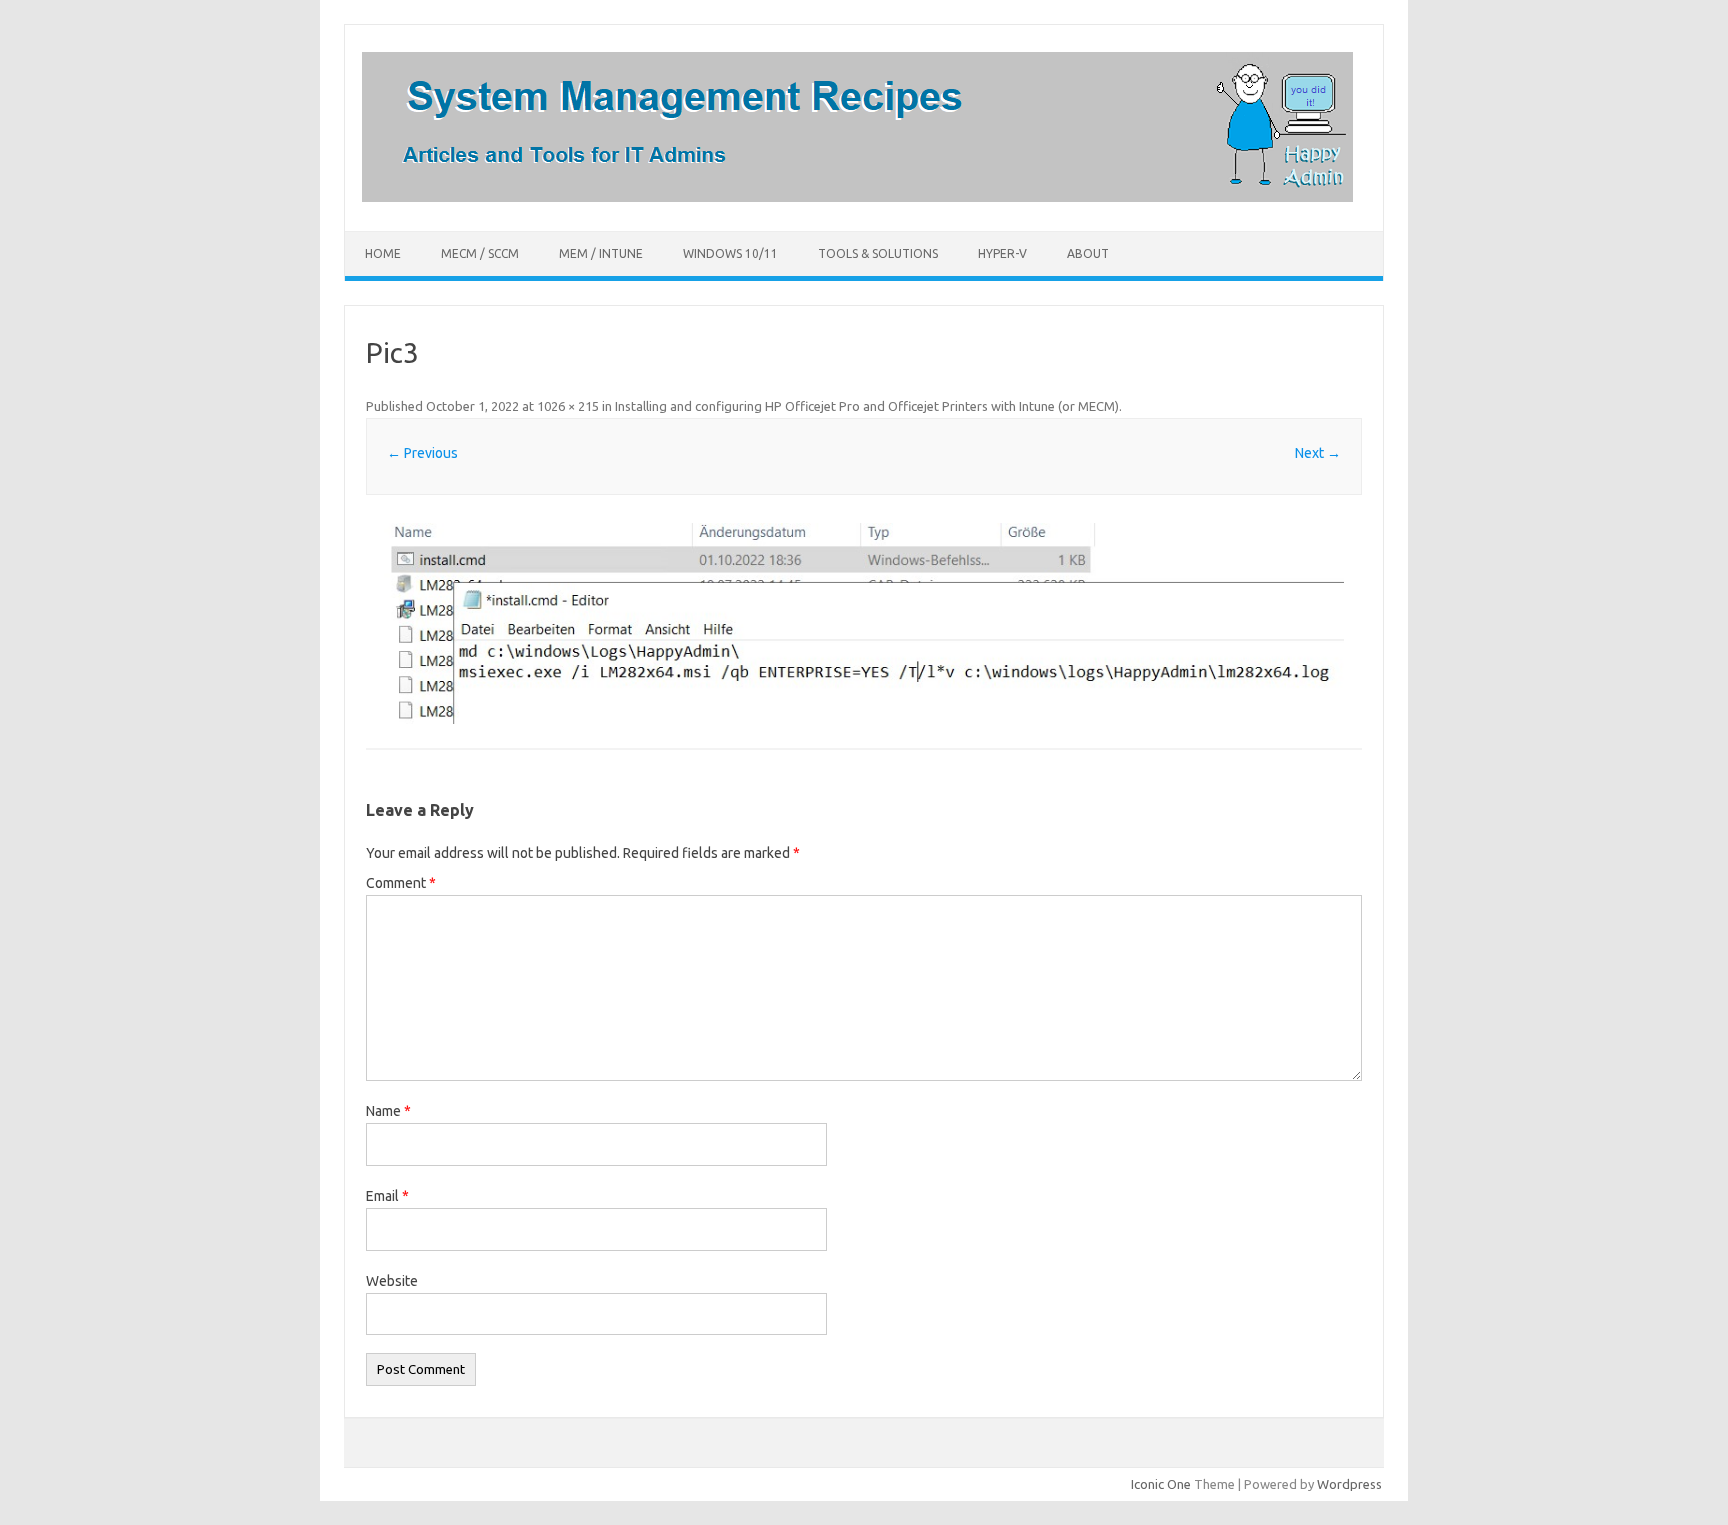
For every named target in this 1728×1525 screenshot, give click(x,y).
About (1088, 253)
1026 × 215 (568, 406)
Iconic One (1161, 1484)
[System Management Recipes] (857, 197)
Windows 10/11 (730, 253)
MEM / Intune (601, 253)
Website (392, 1281)
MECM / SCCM (480, 253)
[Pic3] (864, 623)
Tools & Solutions (878, 253)
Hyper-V (1002, 253)
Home (383, 253)
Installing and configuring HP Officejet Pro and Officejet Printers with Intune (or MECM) (867, 406)
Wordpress (1349, 1484)
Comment (401, 883)
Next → (1318, 453)
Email (387, 1196)
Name (388, 1111)
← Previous (422, 453)
